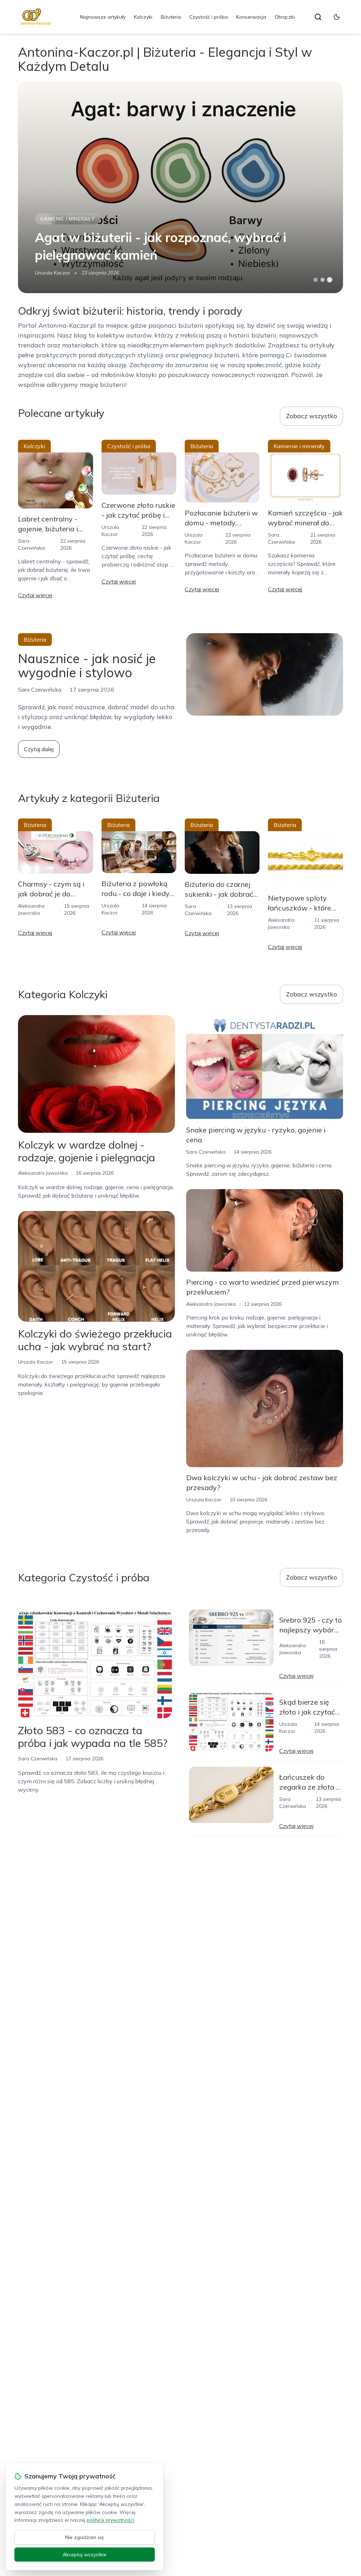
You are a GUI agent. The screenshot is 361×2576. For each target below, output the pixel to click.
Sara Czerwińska (206, 1152)
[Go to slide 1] (316, 280)
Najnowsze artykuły (103, 17)
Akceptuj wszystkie (85, 2555)
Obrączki (285, 17)
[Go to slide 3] (329, 280)
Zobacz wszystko (311, 416)
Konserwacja (251, 17)
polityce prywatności (110, 2520)
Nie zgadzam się (85, 2537)
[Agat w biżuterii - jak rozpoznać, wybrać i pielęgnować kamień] (180, 187)
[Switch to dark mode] (337, 17)
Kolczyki (143, 17)
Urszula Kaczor (53, 273)
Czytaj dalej (39, 749)
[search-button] (318, 17)
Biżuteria (171, 17)
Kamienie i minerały (68, 219)
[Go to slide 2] (323, 280)
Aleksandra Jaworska (43, 1173)
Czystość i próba (209, 17)
